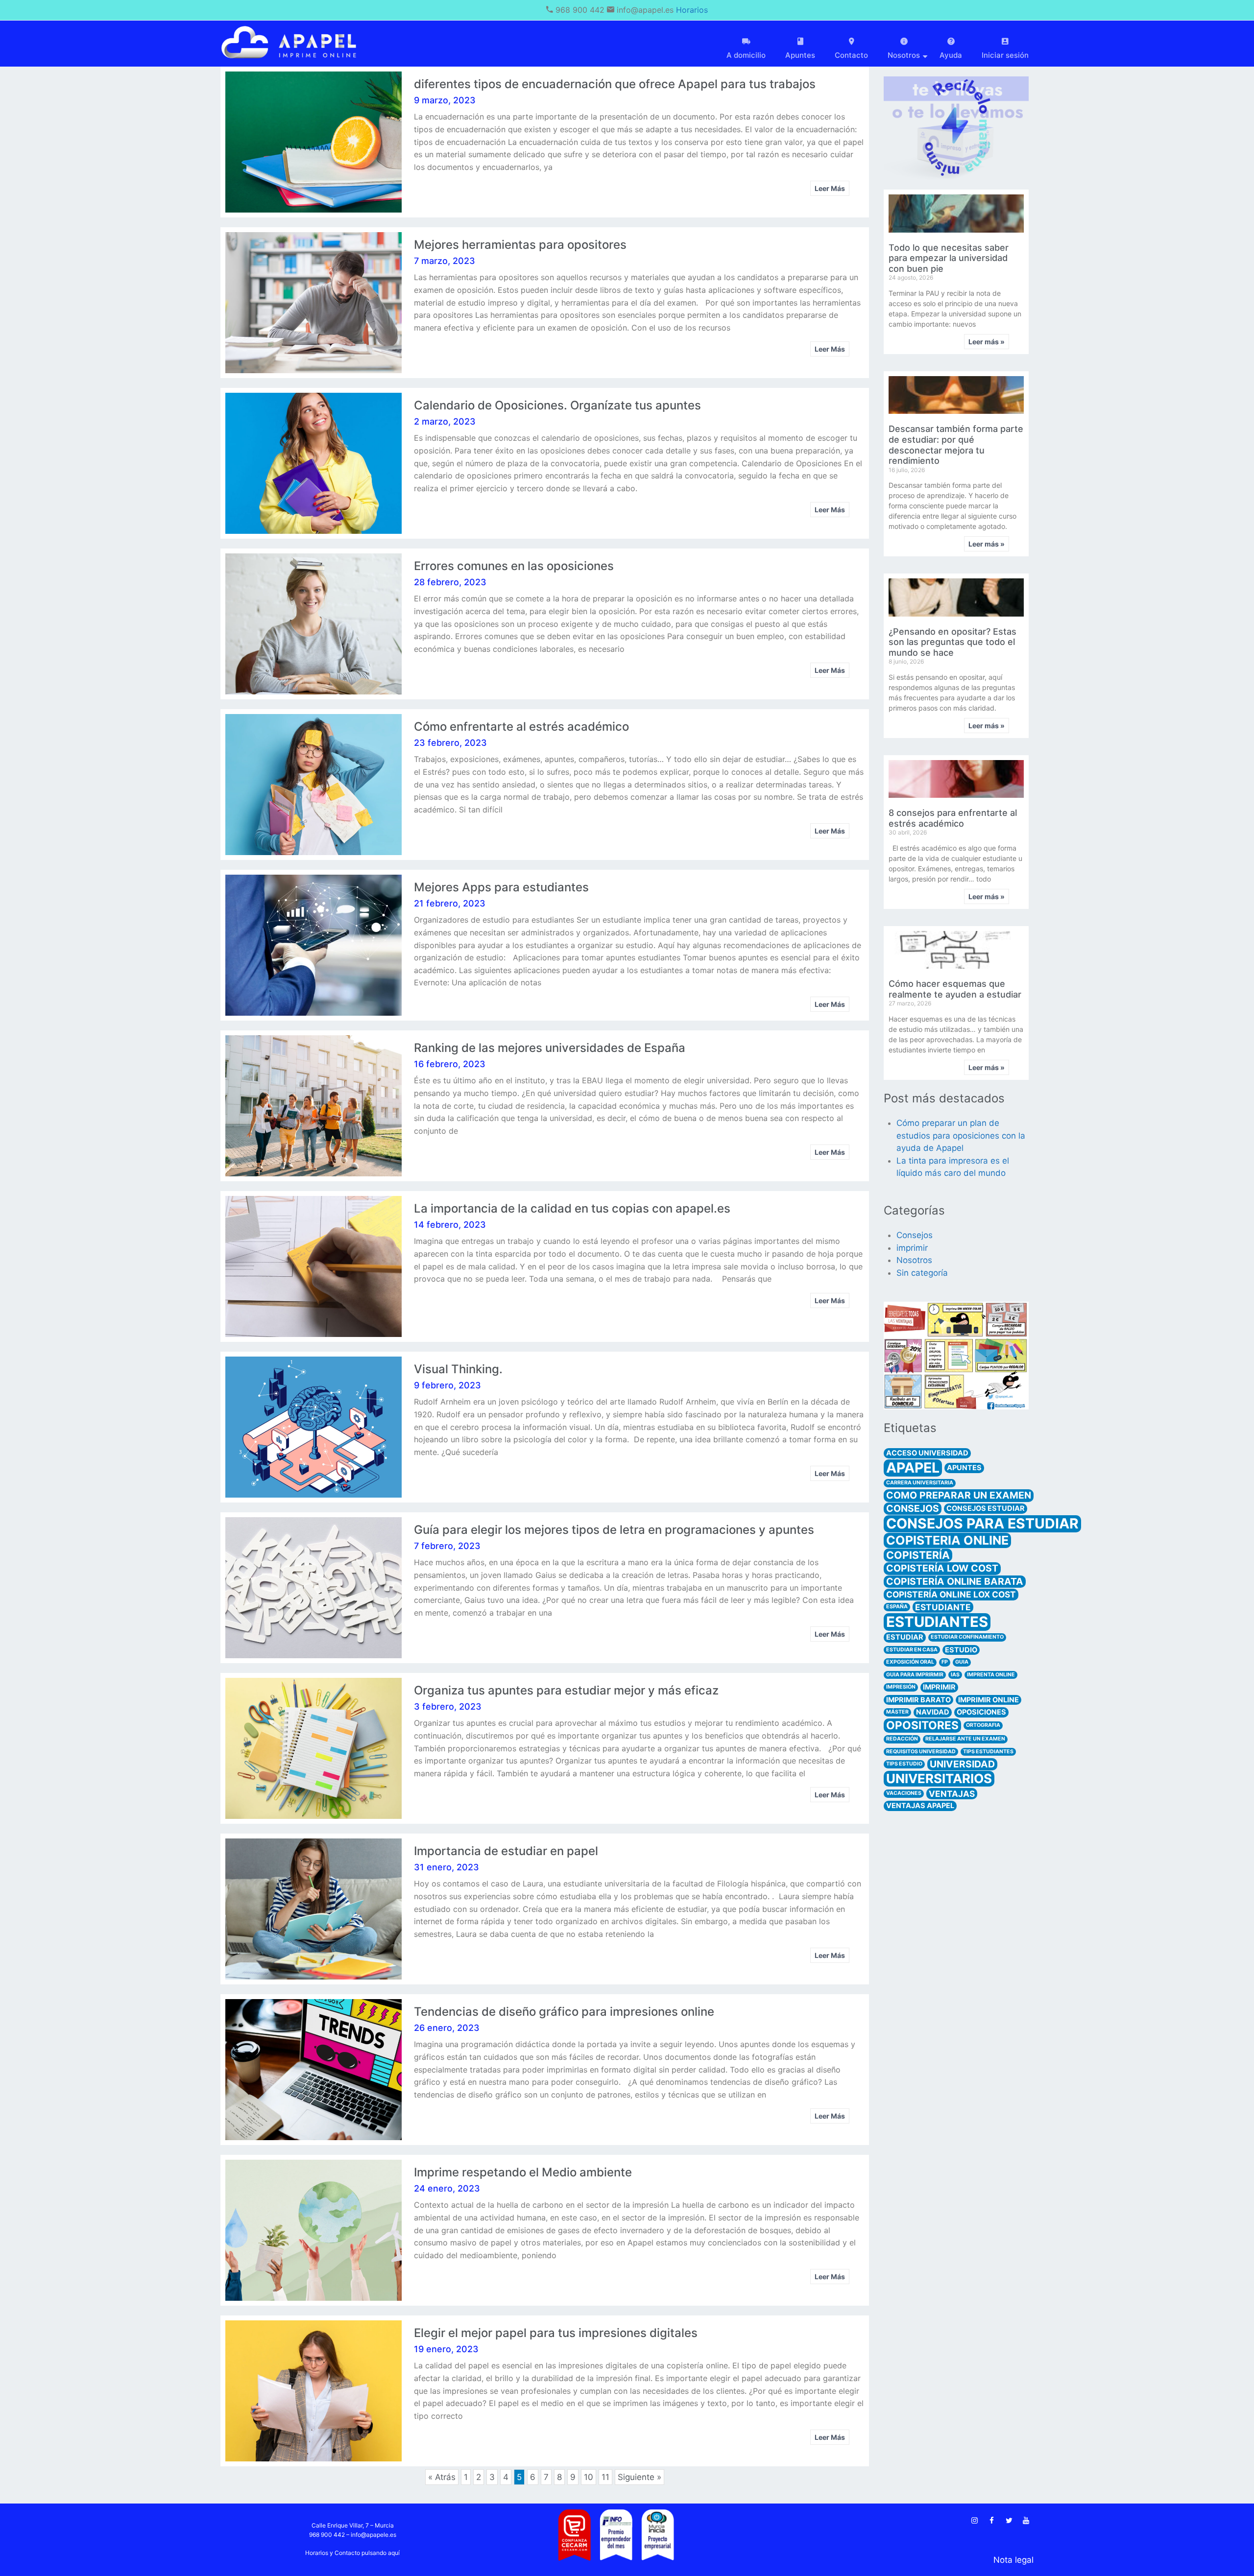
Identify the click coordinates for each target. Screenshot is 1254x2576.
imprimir (912, 1248)
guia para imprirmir (915, 1675)
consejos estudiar (986, 1508)
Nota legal (1013, 2560)
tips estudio (904, 1764)
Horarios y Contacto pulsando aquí (352, 2553)
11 (605, 2476)
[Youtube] (1026, 2521)
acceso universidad (927, 1453)
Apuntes (800, 55)
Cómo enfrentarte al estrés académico (521, 727)
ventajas (952, 1794)
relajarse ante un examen (965, 1739)
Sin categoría (922, 1273)
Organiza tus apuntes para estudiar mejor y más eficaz (566, 1690)
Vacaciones (904, 1793)
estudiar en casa (912, 1650)
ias (955, 1675)
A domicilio (746, 55)
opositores (922, 1725)
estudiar (905, 1637)
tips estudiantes (988, 1752)
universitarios (939, 1778)
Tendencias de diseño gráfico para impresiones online (564, 2012)
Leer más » (987, 342)
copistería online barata (955, 1581)
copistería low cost (942, 1568)
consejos (913, 1508)
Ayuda (951, 55)
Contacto (851, 55)
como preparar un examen (959, 1495)
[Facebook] (992, 2521)
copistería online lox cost (951, 1594)
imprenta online (991, 1675)
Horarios (692, 10)
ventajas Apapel (920, 1806)
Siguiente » (639, 2477)
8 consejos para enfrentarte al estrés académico (953, 818)
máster (897, 1712)
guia (962, 1662)
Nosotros (914, 1260)
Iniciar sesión (1005, 55)
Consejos (915, 1235)
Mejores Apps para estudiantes (501, 887)
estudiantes (937, 1622)
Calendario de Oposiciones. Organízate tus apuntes (557, 405)
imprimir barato (918, 1700)
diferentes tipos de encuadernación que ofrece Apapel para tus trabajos (615, 84)
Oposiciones (981, 1712)
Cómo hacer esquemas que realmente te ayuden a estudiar (955, 989)
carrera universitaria (920, 1483)
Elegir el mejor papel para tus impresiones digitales (556, 2333)
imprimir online (989, 1700)
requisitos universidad (921, 1752)
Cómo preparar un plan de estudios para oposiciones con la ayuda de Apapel (961, 1135)
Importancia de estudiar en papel (506, 1851)
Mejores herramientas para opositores (520, 245)
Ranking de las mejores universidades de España (550, 1048)
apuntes (964, 1468)
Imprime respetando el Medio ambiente (523, 2172)
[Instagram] (975, 2521)
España (897, 1607)
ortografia (983, 1725)
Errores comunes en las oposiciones (514, 566)
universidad (962, 1764)
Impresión (901, 1687)
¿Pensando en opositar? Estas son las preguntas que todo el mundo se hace (953, 642)
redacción (902, 1739)
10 (588, 2476)
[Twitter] (1009, 2521)
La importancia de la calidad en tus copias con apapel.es (572, 1208)
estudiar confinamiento (967, 1637)
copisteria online (947, 1540)
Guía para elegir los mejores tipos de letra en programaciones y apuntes (614, 1530)
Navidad (933, 1712)
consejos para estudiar (982, 1524)
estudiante (943, 1607)
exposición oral (910, 1662)
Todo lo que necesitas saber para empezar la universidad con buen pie (949, 258)
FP (945, 1662)
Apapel (913, 1468)
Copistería (918, 1555)
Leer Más (830, 188)
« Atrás (442, 2477)
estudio (961, 1650)
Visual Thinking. (458, 1369)
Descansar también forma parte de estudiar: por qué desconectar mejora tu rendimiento (956, 445)
